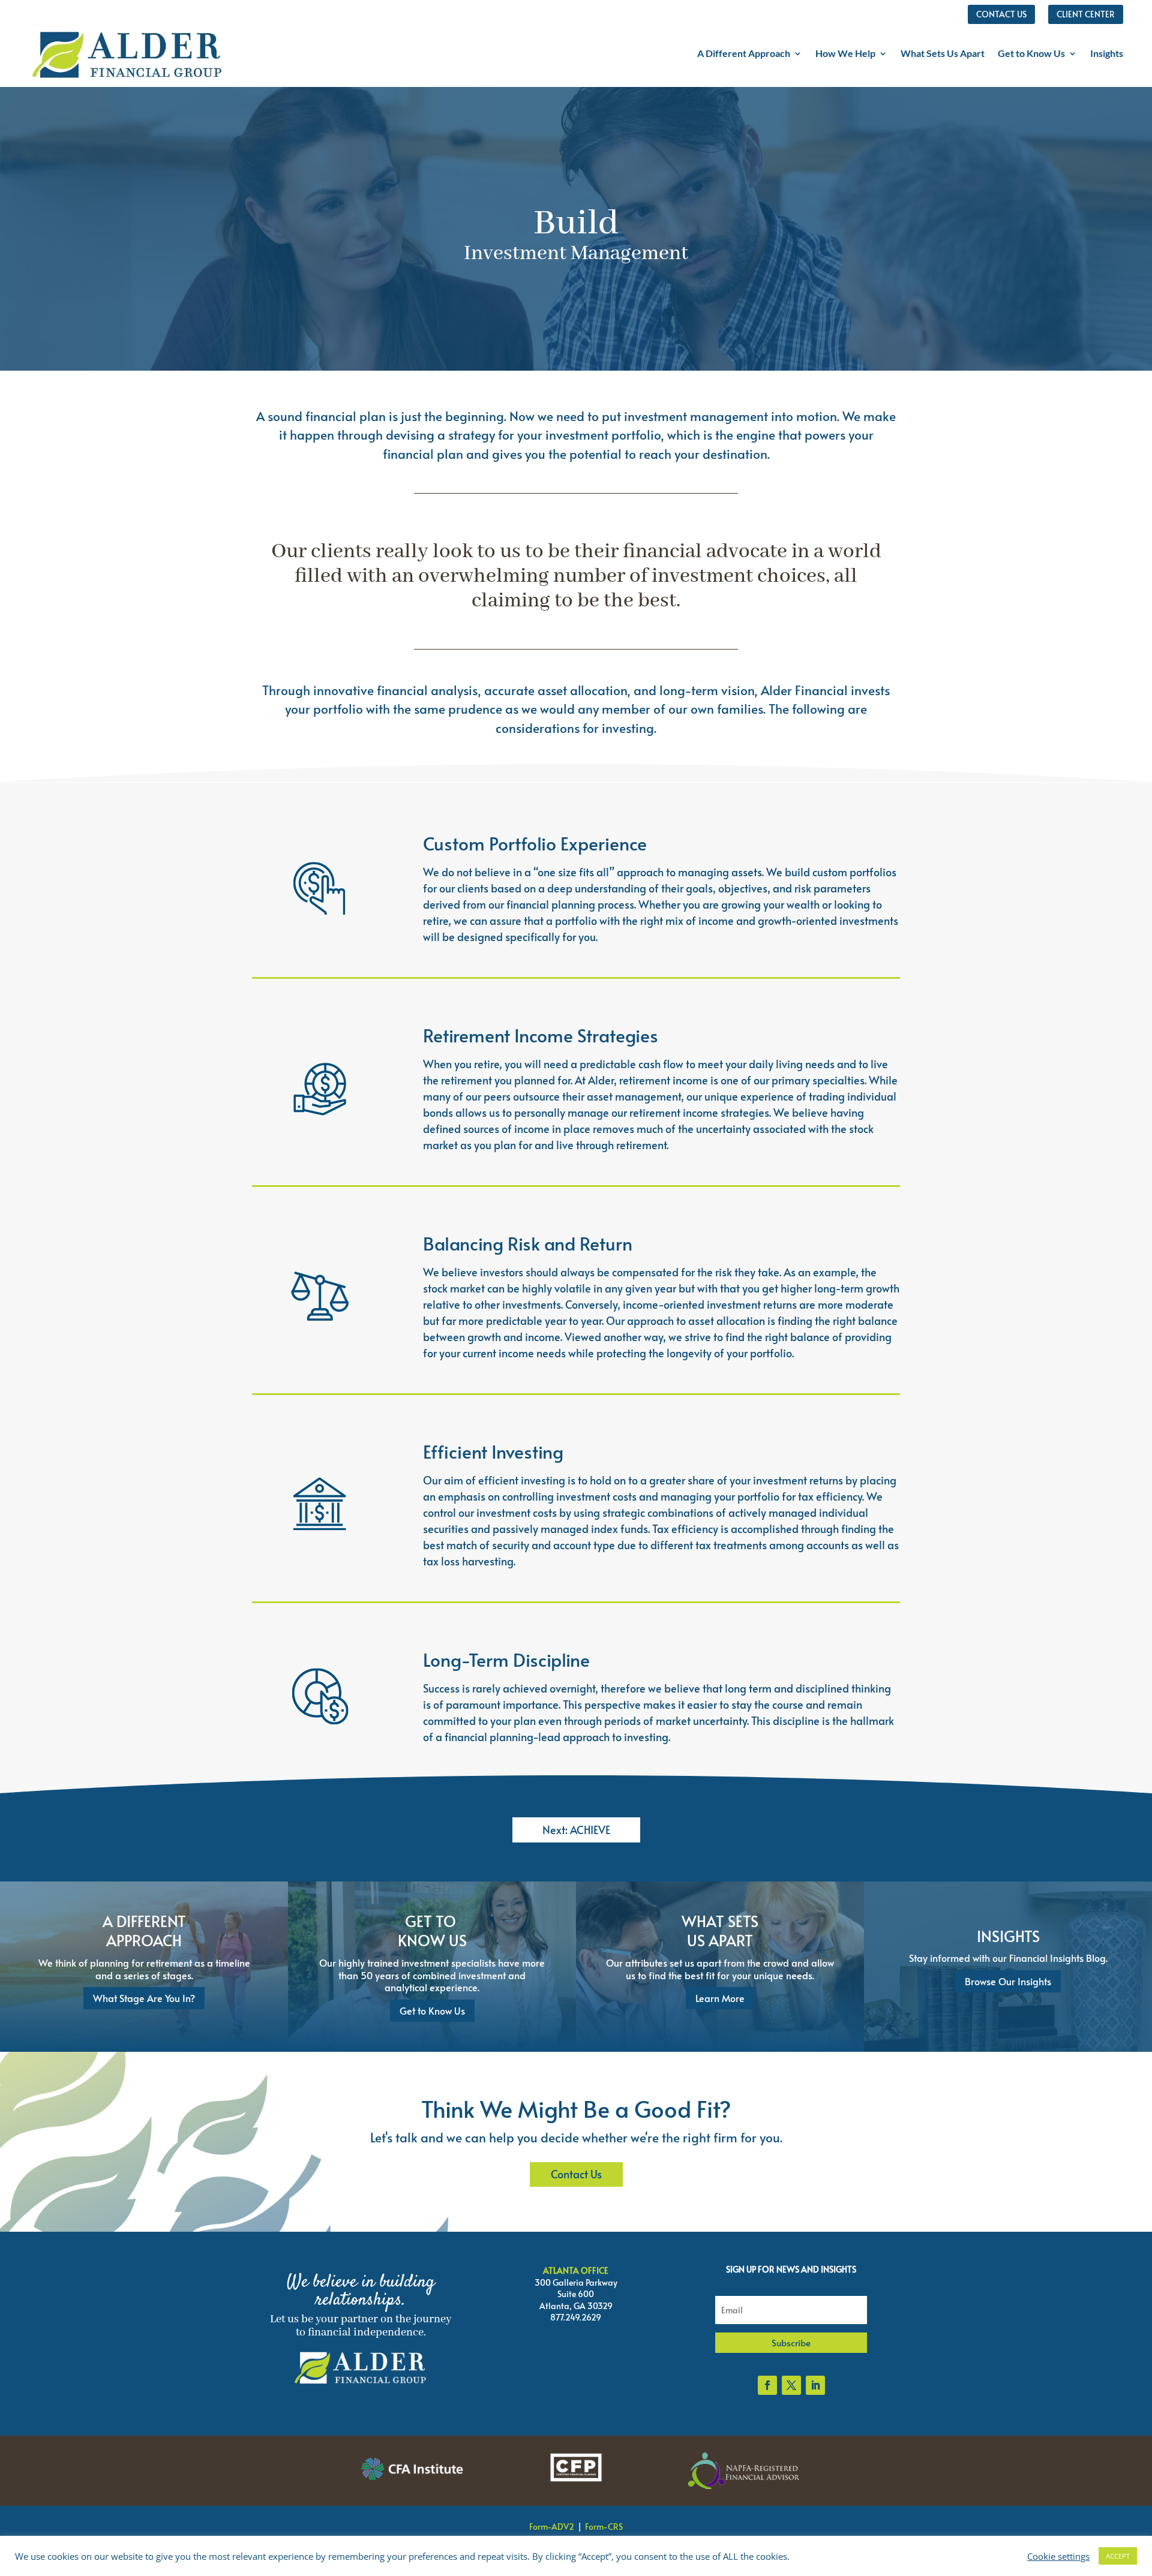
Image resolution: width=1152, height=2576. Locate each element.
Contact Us (576, 2174)
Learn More (720, 1998)
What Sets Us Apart (943, 53)
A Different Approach (744, 53)
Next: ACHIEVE (576, 1830)
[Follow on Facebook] (767, 2385)
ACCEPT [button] (1118, 2556)
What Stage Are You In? (144, 1998)
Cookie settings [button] (1058, 2556)
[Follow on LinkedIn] (815, 2385)
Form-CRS (604, 2527)
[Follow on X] (791, 2385)
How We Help (845, 53)
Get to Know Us (1031, 53)
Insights (1107, 53)
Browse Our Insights (1008, 1981)
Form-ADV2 (552, 2527)
